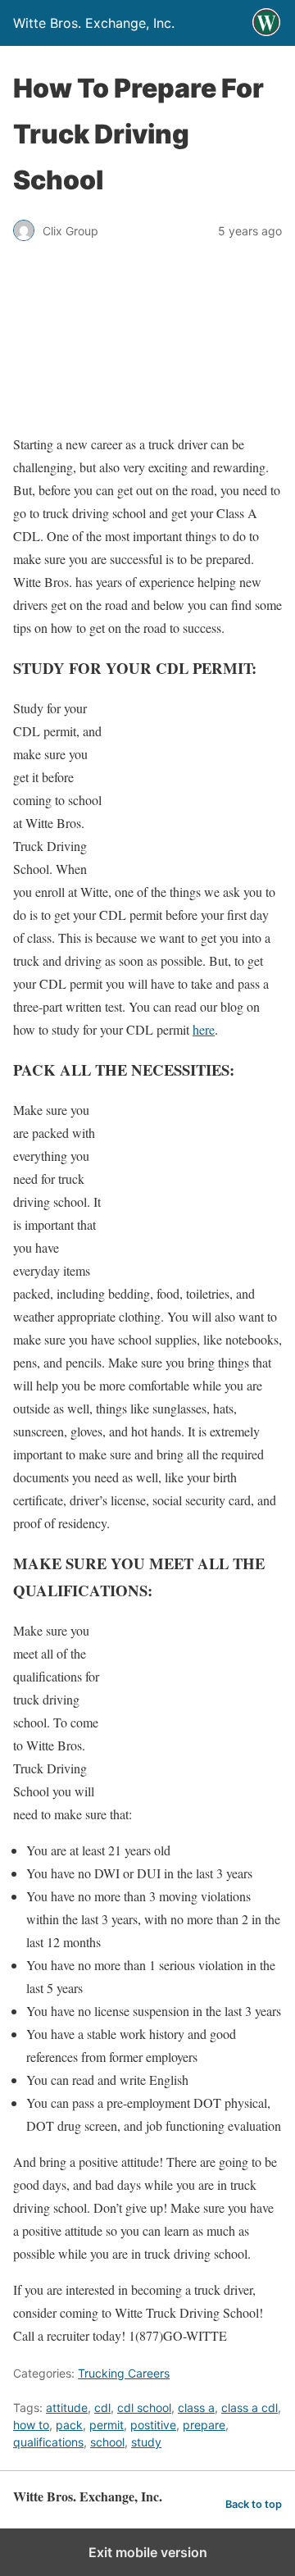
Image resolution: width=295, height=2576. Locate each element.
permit (107, 2425)
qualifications (48, 2442)
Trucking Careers (124, 2373)
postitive (153, 2425)
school (107, 2442)
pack (69, 2425)
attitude (67, 2408)
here (204, 1029)
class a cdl (250, 2408)
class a (196, 2408)
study (146, 2442)
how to (31, 2425)
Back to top (254, 2504)
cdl (102, 2408)
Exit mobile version (148, 2552)
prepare (204, 2425)
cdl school (144, 2408)
